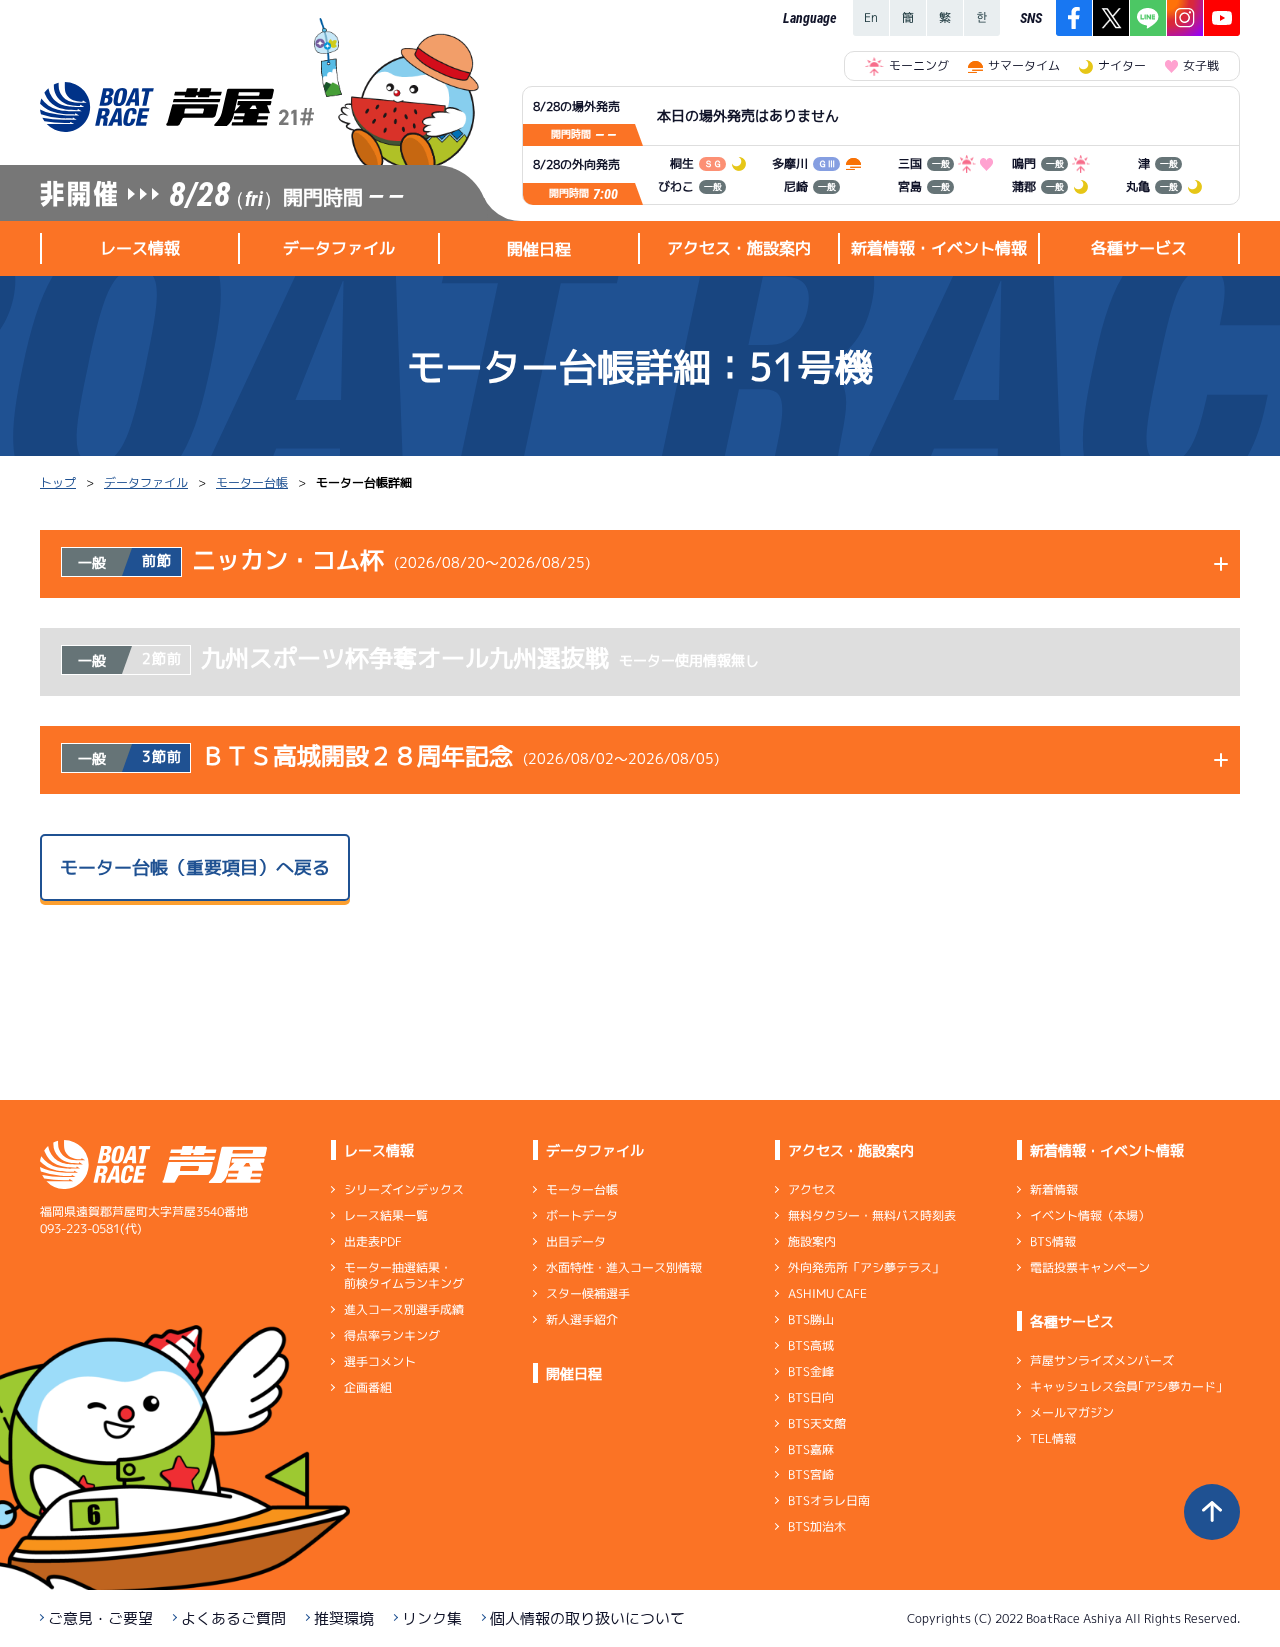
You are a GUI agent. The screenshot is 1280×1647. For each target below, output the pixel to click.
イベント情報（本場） (1090, 1215)
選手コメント (380, 1361)
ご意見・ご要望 (100, 1618)
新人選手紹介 (582, 1319)
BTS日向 (811, 1397)
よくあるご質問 (233, 1618)
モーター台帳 (252, 482)
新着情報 (1054, 1189)
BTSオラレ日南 (829, 1500)
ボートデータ (582, 1215)
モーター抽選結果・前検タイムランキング (404, 1275)
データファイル (146, 482)
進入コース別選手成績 (404, 1309)
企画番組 (368, 1387)
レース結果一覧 (386, 1215)
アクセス (812, 1189)
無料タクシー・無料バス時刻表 (872, 1215)
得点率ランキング (392, 1335)
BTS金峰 (811, 1371)
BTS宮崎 (811, 1474)
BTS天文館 (817, 1423)
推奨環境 (344, 1618)
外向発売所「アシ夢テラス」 (866, 1267)
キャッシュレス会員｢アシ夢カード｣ (1126, 1386)
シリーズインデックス (404, 1189)
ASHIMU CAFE (827, 1293)
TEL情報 (1053, 1438)
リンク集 (432, 1618)
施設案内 (812, 1241)
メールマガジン (1072, 1412)
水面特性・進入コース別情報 (624, 1267)
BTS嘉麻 (811, 1448)
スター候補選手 (588, 1293)
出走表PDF (373, 1241)
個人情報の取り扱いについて (587, 1618)
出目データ (576, 1241)
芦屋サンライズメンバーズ (1102, 1360)
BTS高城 (811, 1345)
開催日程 (539, 249)
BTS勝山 (811, 1319)
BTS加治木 (817, 1526)
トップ (58, 482)
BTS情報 (1053, 1241)
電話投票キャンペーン (1090, 1267)
